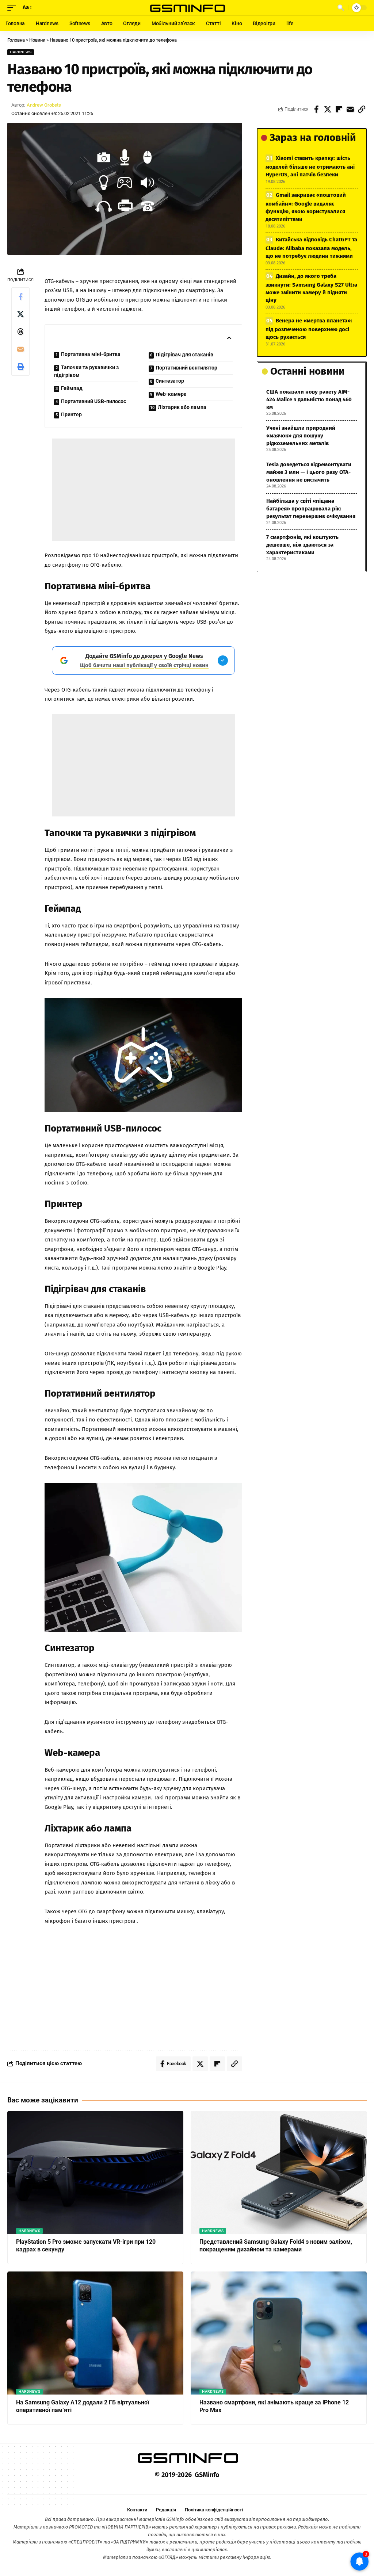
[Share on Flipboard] (339, 109)
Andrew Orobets (44, 105)
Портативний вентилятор (186, 368)
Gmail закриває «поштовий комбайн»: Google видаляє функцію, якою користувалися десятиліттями (306, 207)
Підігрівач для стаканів (184, 355)
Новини (37, 40)
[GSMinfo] (187, 8)
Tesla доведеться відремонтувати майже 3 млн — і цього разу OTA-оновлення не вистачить (309, 472)
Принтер (71, 414)
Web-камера (171, 394)
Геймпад (72, 388)
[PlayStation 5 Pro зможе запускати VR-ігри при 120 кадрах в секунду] (95, 2172)
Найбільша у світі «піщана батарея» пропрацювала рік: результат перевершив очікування (311, 509)
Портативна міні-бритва (91, 354)
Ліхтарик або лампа (182, 407)
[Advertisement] (143, 490)
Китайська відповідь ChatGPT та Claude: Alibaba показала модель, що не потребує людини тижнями (311, 248)
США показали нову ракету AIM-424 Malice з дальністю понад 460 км (309, 399)
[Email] (350, 109)
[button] (14, 8)
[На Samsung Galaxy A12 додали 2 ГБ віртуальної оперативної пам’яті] (95, 2333)
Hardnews (21, 52)
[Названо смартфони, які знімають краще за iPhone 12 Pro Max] (279, 2333)
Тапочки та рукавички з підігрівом (86, 371)
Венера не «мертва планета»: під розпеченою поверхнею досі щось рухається (309, 329)
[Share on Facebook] (316, 109)
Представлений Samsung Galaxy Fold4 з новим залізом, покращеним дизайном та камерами (276, 2246)
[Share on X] (328, 109)
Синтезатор (170, 381)
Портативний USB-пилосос (93, 401)
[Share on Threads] (20, 332)
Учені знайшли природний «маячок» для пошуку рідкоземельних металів (301, 436)
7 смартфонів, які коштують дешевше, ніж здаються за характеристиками (302, 545)
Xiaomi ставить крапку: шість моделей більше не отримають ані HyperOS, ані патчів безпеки (310, 166)
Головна (16, 40)
